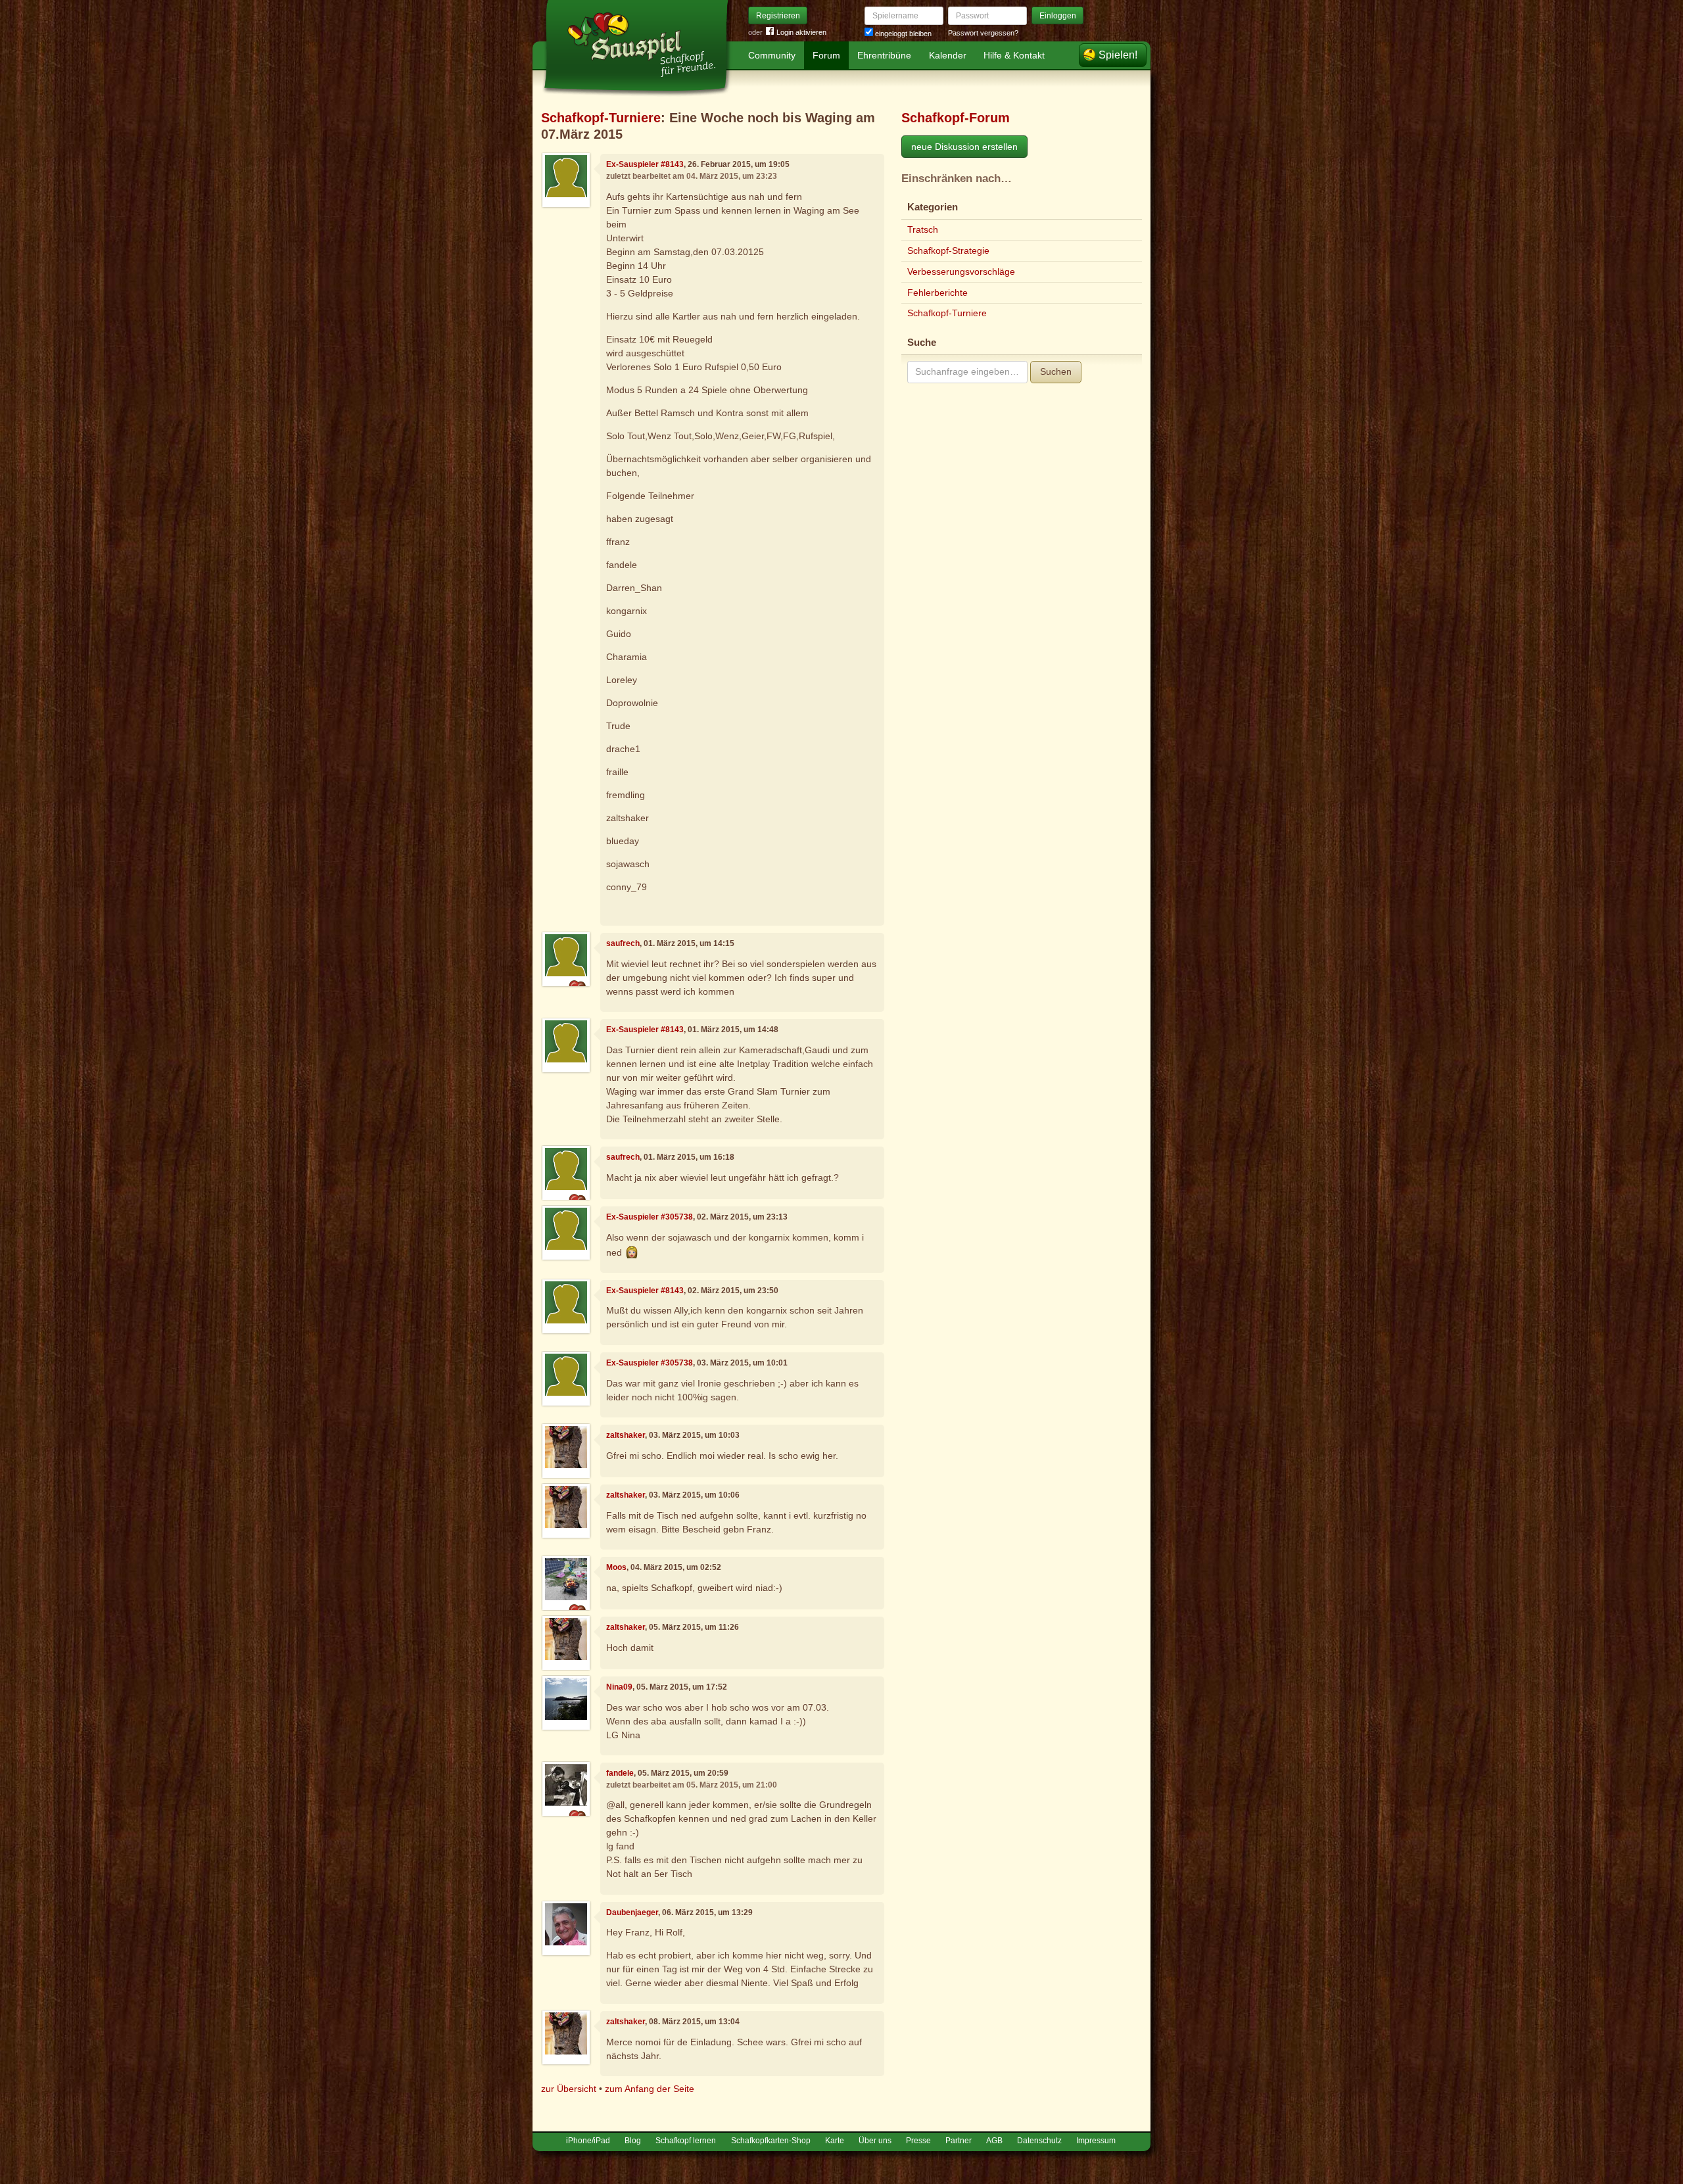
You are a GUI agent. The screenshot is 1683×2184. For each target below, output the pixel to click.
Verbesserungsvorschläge (961, 272)
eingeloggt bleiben (902, 34)
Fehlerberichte (937, 293)
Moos (616, 1567)
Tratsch (923, 229)
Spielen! (1118, 55)
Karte (835, 2141)
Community (772, 55)
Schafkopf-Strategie (948, 250)
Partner (959, 2141)
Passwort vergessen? (983, 33)
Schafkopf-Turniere (601, 118)
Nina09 (619, 1687)
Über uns (875, 2141)
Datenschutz (1039, 2141)
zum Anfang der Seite (650, 2089)
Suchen (1056, 371)
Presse (918, 2141)
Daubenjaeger (632, 1912)
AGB (994, 2141)
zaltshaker (626, 1435)
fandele (620, 1773)
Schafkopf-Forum (956, 118)
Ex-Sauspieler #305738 (650, 1217)
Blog (633, 2141)
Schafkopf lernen (686, 2141)
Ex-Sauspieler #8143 (645, 164)
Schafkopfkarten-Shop (771, 2141)
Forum (826, 55)
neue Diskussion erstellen (964, 147)
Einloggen (1058, 16)
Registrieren (778, 16)
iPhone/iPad (588, 2141)
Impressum (1096, 2141)
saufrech (623, 943)
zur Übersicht (569, 2089)
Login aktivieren (801, 32)
